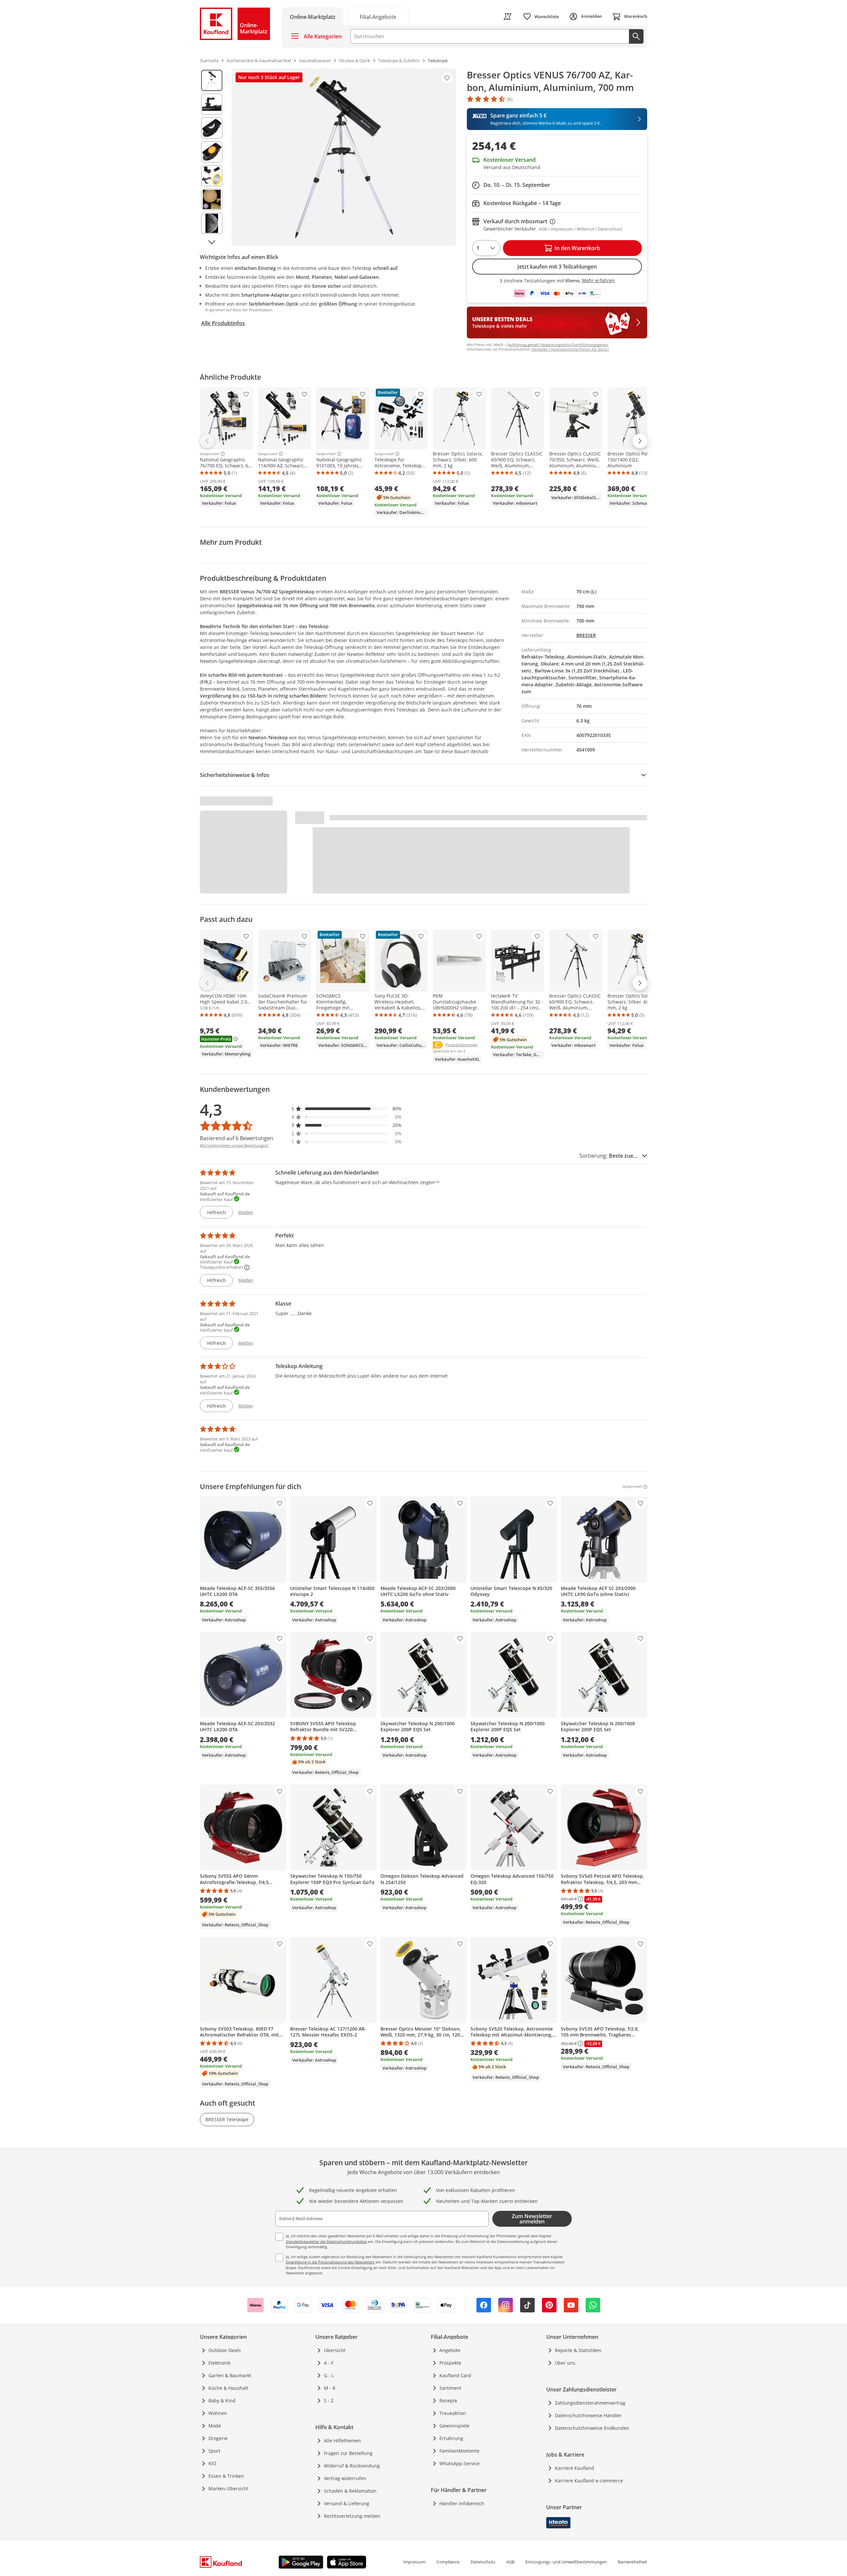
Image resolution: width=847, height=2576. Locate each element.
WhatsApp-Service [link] (460, 2463)
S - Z (329, 2401)
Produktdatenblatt (462, 1045)
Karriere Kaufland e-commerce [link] (589, 2481)
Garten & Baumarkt (230, 2375)
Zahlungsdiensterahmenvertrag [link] (590, 2403)
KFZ (212, 2463)
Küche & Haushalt (228, 2388)
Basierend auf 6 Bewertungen (237, 1138)
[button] (347, 1109)
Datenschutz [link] (483, 2562)
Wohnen (218, 2413)
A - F (329, 2363)
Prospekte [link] (450, 2363)
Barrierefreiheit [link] (632, 2562)
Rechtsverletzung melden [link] (352, 2516)
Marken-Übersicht (228, 2489)
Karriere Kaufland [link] (575, 2468)
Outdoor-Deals (225, 2350)
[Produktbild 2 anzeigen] (212, 104)
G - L (329, 2375)
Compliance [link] (448, 2562)
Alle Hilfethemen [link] (342, 2441)
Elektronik (219, 2363)
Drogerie (218, 2438)
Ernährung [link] (451, 2438)
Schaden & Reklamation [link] (350, 2491)
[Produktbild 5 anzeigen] (212, 176)
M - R (330, 2388)
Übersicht (335, 2350)
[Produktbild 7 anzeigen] (212, 223)
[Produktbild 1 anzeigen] (212, 80)
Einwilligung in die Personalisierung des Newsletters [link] (330, 2262)
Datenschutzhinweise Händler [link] (588, 2415)
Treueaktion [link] (453, 2413)
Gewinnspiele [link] (454, 2426)
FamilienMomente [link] (459, 2451)
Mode (215, 2426)
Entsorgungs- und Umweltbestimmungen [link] (566, 2562)
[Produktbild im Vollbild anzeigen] (344, 157)
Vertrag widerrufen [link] (345, 2478)
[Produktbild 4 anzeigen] (212, 152)
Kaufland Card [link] (455, 2375)
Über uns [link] (565, 2363)
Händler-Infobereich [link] (462, 2503)
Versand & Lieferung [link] (347, 2503)
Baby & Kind (222, 2401)
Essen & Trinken (226, 2476)
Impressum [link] (414, 2562)
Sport (214, 2451)
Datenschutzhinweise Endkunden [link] (592, 2428)
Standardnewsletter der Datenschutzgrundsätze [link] (326, 2241)
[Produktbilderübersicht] (212, 157)
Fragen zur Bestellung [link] (348, 2453)
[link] (378, 16)
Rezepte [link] (448, 2401)
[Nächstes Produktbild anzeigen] (212, 242)
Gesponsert (210, 454)
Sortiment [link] (450, 2388)
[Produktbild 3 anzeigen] (212, 128)
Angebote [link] (450, 2350)
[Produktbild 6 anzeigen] (212, 199)
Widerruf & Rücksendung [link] (352, 2466)
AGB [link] (510, 2562)
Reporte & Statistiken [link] (578, 2350)
